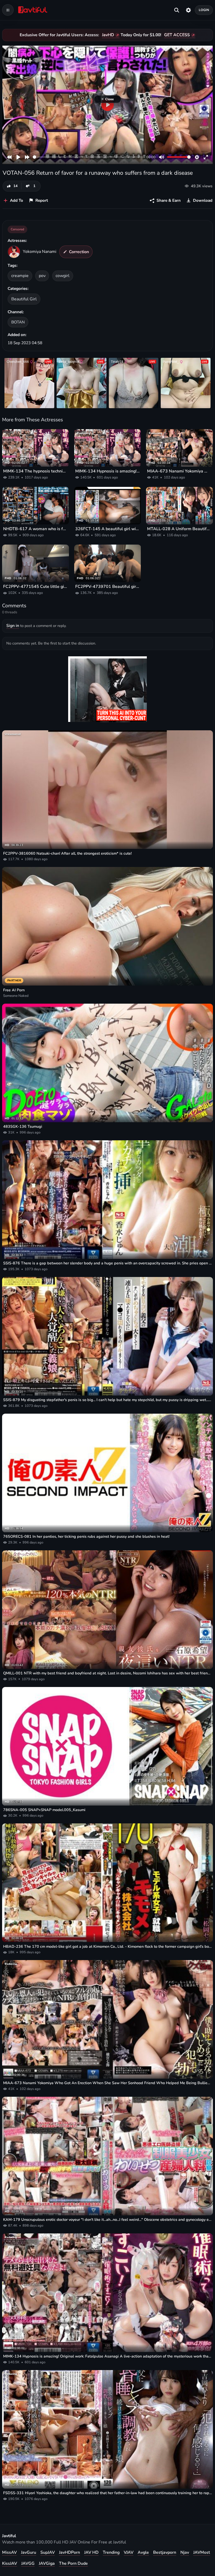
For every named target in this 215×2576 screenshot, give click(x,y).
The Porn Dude (73, 2563)
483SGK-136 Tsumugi (23, 1126)
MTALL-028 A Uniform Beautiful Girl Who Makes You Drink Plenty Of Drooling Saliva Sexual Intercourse (179, 529)
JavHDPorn (69, 2552)
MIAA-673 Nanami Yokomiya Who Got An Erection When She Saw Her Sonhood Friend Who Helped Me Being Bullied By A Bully (179, 471)
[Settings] (188, 10)
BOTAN (18, 322)
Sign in (13, 626)
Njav (185, 2552)
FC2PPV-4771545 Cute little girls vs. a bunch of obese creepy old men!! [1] (36, 587)
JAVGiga (47, 2563)
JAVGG (28, 2563)
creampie (20, 276)
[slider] (88, 157)
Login (204, 10)
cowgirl (63, 276)
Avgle (143, 2552)
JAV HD (91, 2552)
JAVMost (202, 2552)
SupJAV (48, 2552)
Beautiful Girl (24, 299)
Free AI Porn (14, 990)
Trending (111, 2552)
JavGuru (29, 2552)
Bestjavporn (165, 2552)
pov (42, 276)
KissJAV (10, 2563)
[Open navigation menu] (8, 10)
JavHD (108, 35)
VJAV (129, 2552)
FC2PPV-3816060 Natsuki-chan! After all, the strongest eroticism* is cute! (67, 853)
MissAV (9, 2552)
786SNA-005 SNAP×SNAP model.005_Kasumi (44, 1810)
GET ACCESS (177, 35)
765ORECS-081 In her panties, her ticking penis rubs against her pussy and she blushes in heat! (86, 1536)
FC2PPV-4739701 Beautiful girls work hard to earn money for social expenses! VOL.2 (108, 587)
